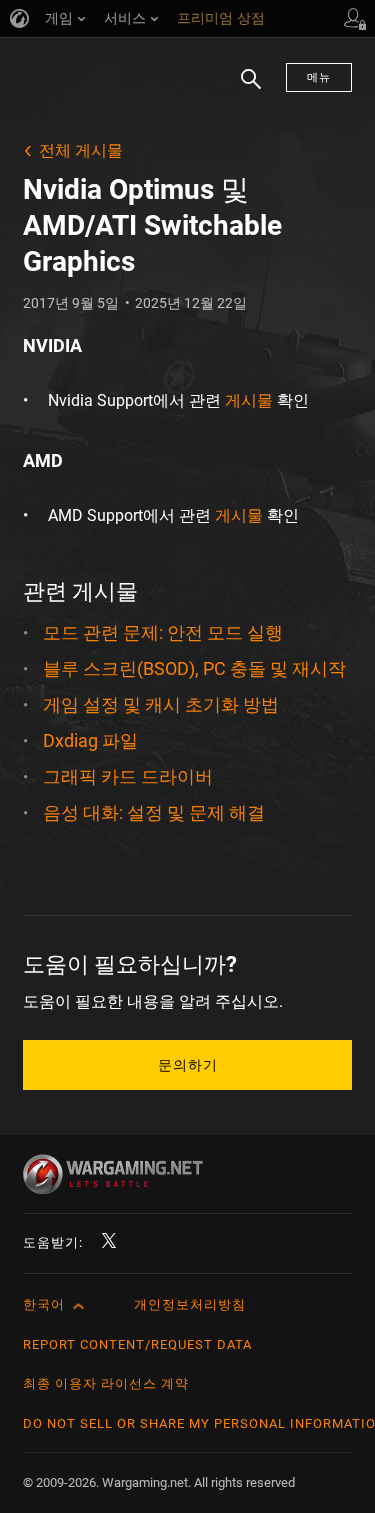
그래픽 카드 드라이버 (128, 776)
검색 (244, 89)
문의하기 (188, 1065)
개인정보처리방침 (190, 1304)
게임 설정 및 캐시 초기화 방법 (161, 704)
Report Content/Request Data (137, 1344)
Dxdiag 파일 (90, 740)
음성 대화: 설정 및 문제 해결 (154, 812)
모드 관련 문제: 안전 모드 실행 (163, 632)
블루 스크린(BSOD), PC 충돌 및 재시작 (194, 668)
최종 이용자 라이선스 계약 (106, 1383)
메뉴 (319, 77)
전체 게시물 (81, 150)
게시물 (249, 400)
